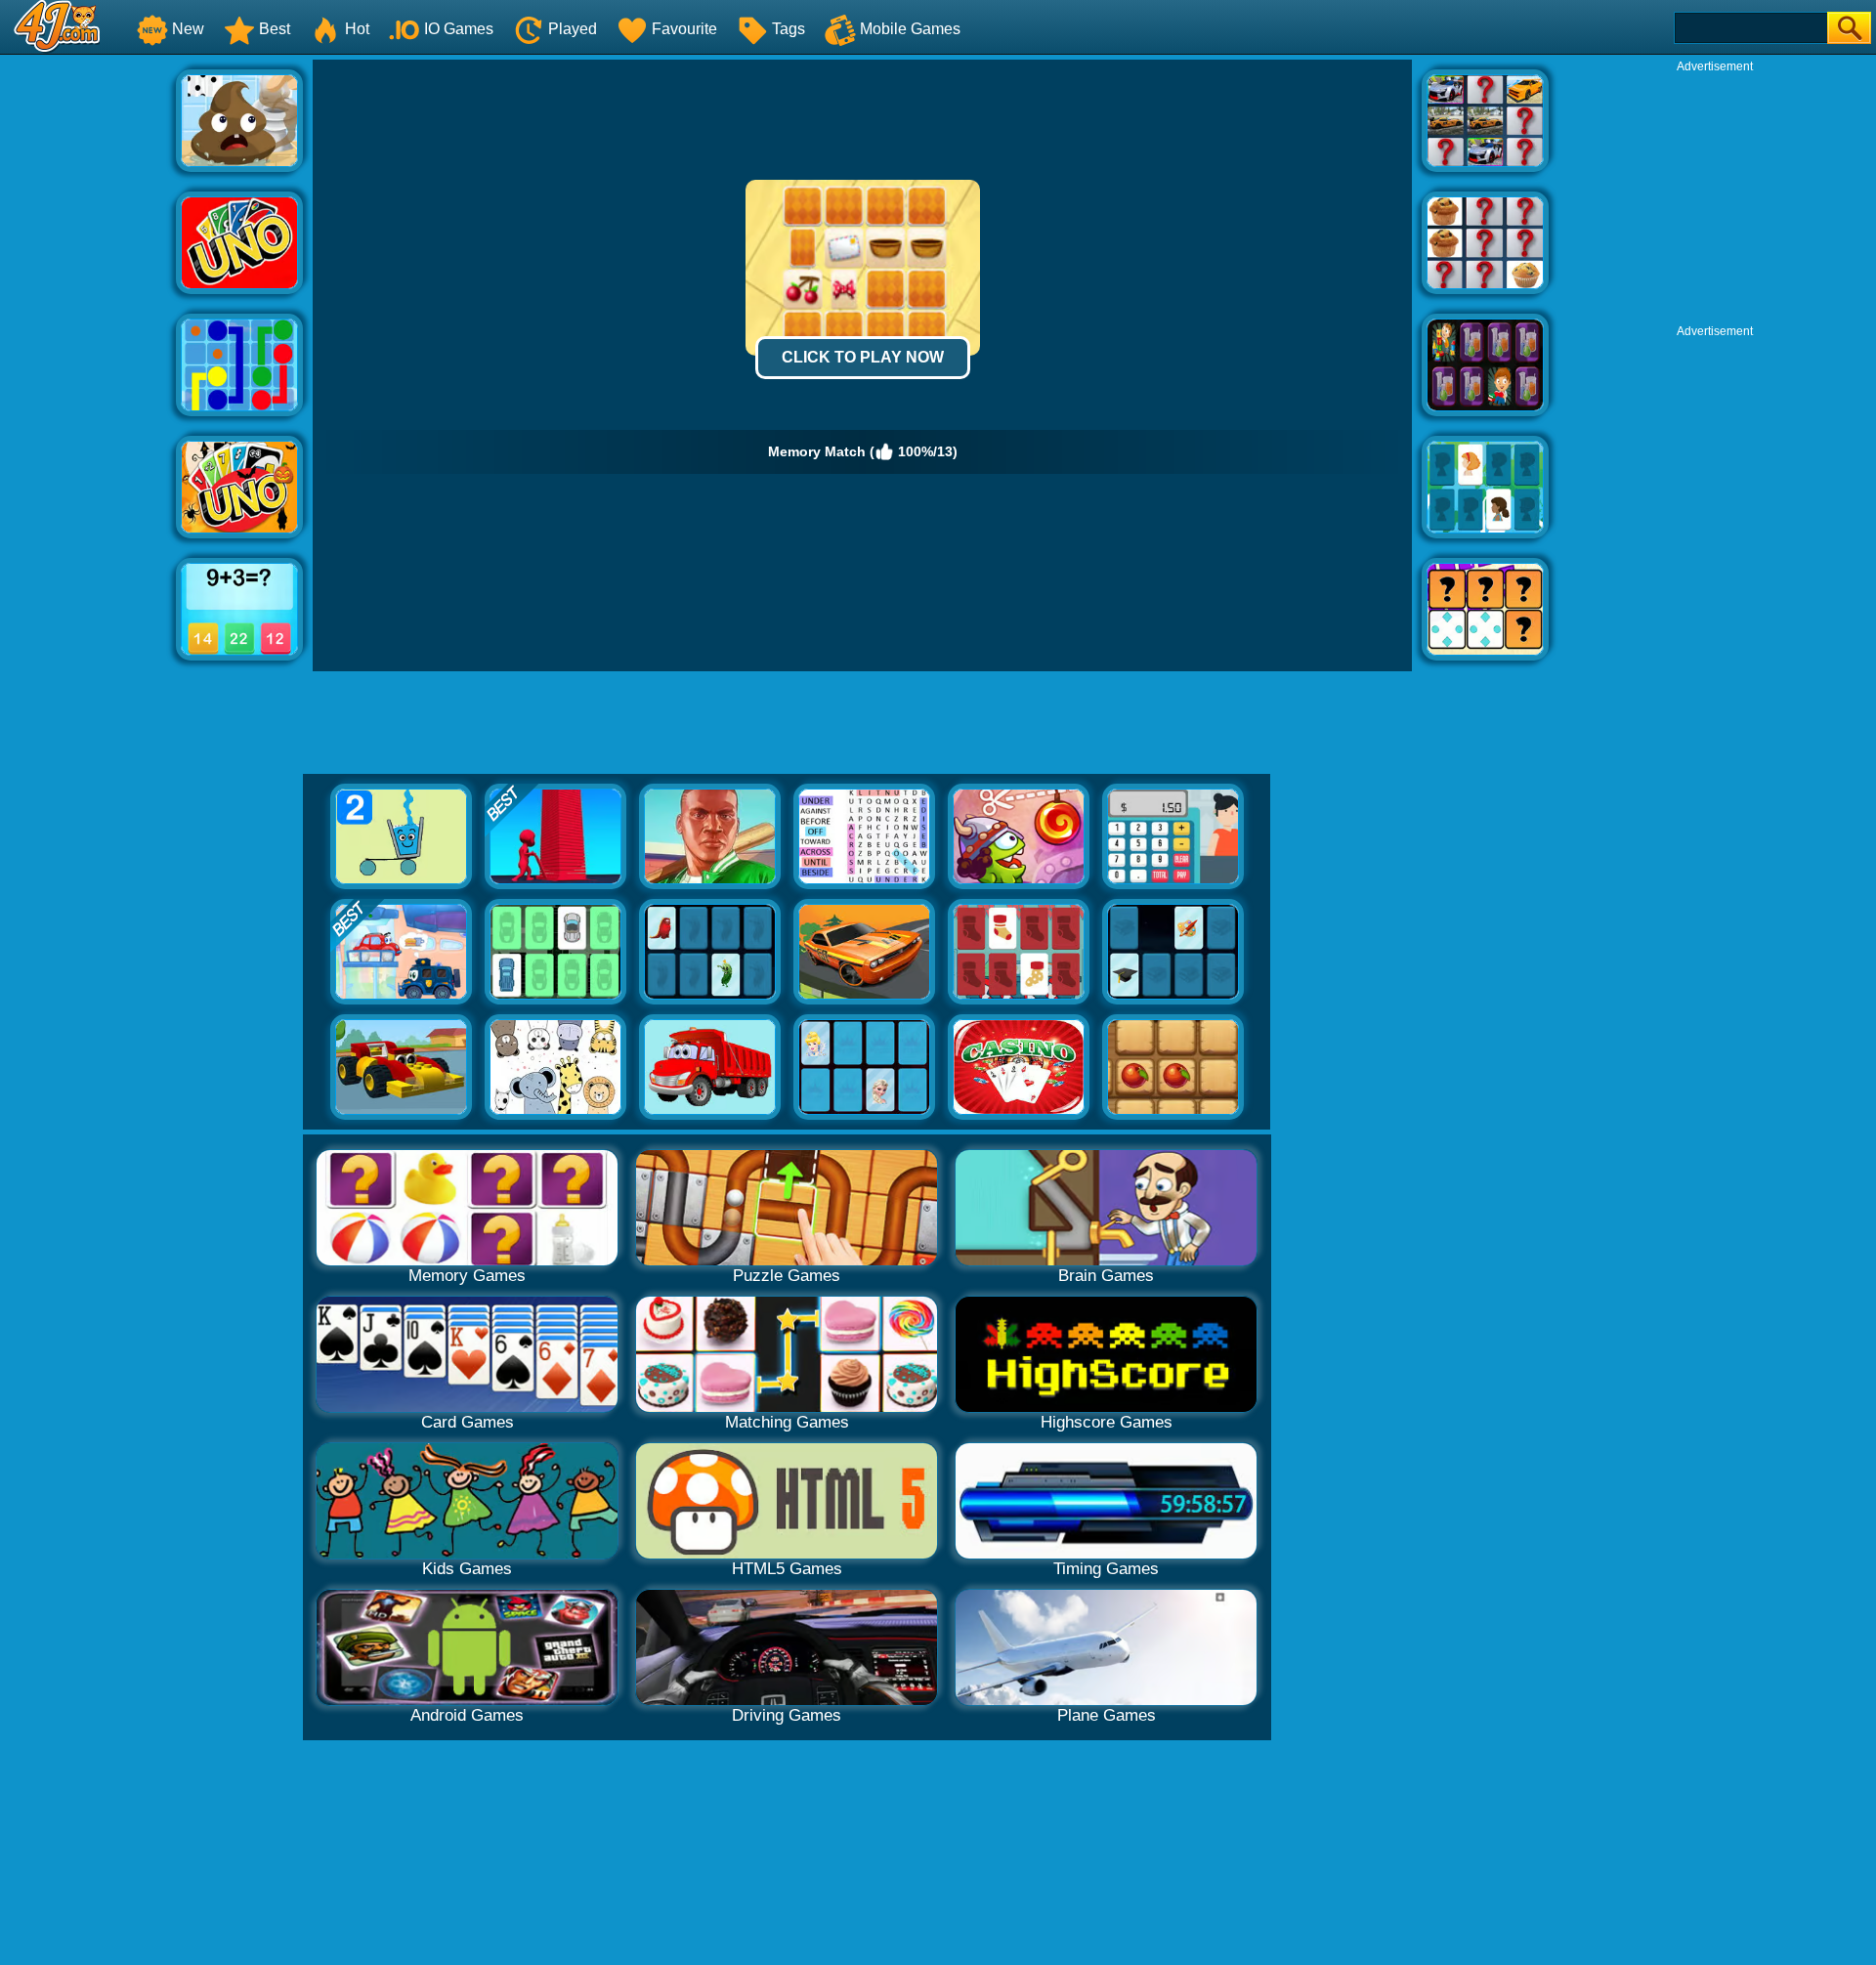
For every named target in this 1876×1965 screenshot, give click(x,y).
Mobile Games (910, 29)
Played (573, 29)
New (188, 29)
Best (275, 29)
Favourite (684, 29)
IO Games (459, 29)
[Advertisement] (88, 353)
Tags (789, 29)
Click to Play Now (863, 357)
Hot (357, 29)
